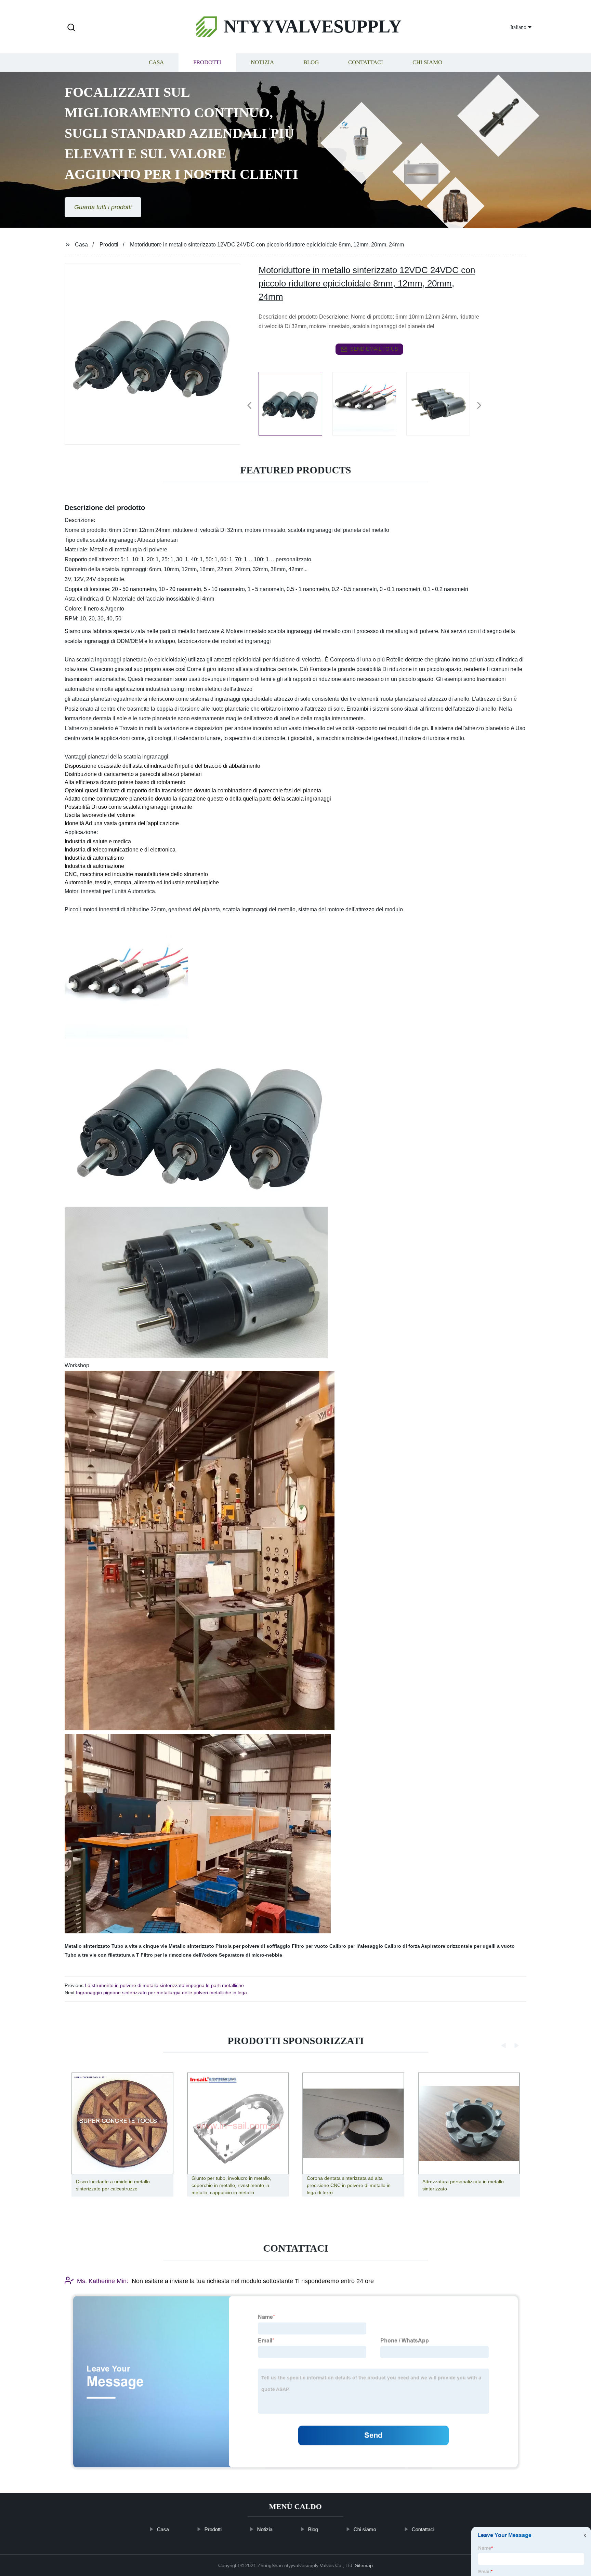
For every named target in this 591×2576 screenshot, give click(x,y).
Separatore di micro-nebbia (251, 1955)
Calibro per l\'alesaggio (356, 1946)
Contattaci (366, 62)
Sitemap (364, 2565)
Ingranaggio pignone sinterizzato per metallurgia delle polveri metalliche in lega (161, 1993)
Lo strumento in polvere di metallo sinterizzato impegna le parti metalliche (164, 1985)
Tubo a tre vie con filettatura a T (102, 1955)
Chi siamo (427, 62)
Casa (156, 62)
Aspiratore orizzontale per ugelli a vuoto (468, 1946)
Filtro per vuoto (310, 1946)
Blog (311, 62)
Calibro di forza (402, 1946)
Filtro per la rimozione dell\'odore (179, 1955)
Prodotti (207, 62)
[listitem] (295, 403)
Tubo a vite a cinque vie (139, 1946)
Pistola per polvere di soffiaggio (253, 1946)
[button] (71, 28)
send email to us (374, 349)
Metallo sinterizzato (87, 1946)
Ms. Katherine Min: (103, 2281)
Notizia (262, 62)
